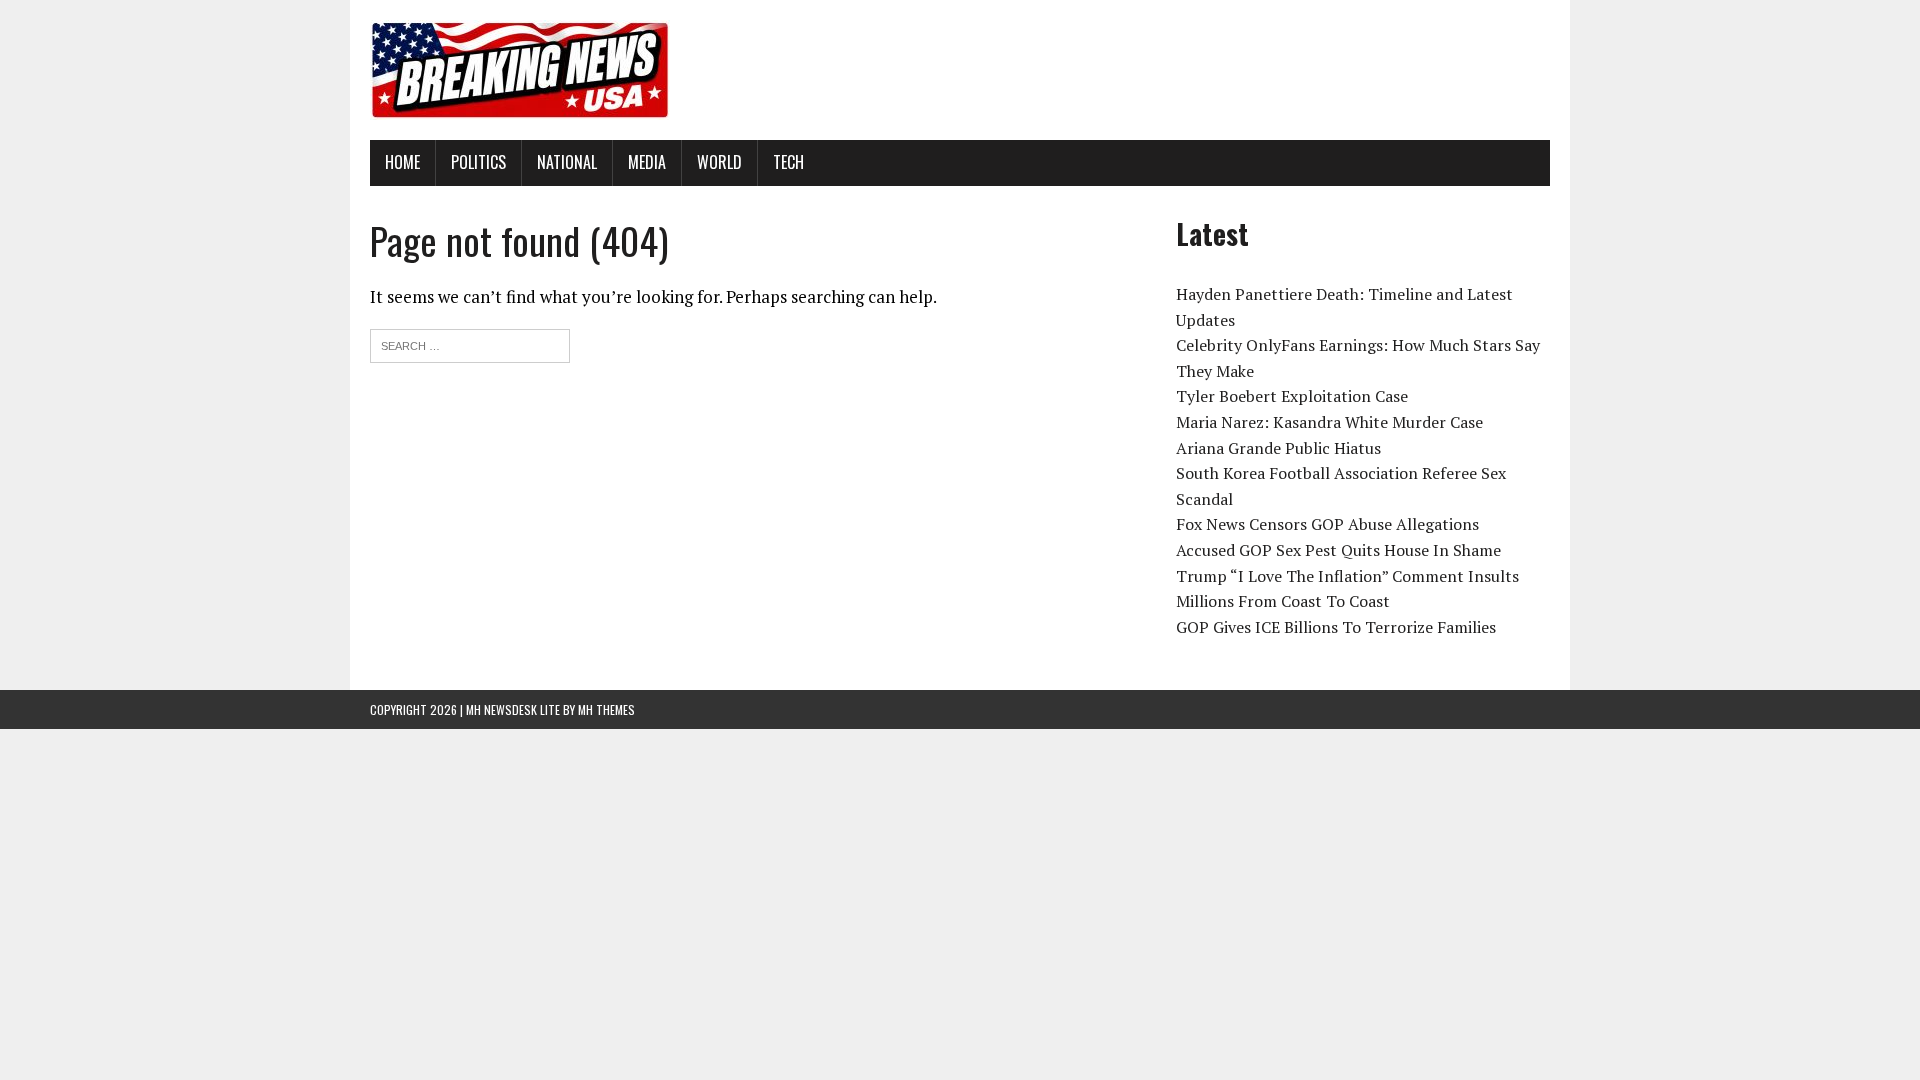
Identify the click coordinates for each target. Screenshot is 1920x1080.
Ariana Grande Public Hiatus (1278, 448)
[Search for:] (470, 343)
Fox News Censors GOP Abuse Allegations (1327, 524)
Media (647, 162)
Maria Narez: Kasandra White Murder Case (1329, 422)
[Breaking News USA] (960, 70)
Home (402, 162)
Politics (478, 162)
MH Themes (606, 709)
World (719, 162)
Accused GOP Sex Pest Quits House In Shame (1338, 550)
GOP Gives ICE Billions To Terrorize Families (1336, 627)
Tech (788, 162)
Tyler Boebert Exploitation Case (1292, 396)
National (567, 162)
